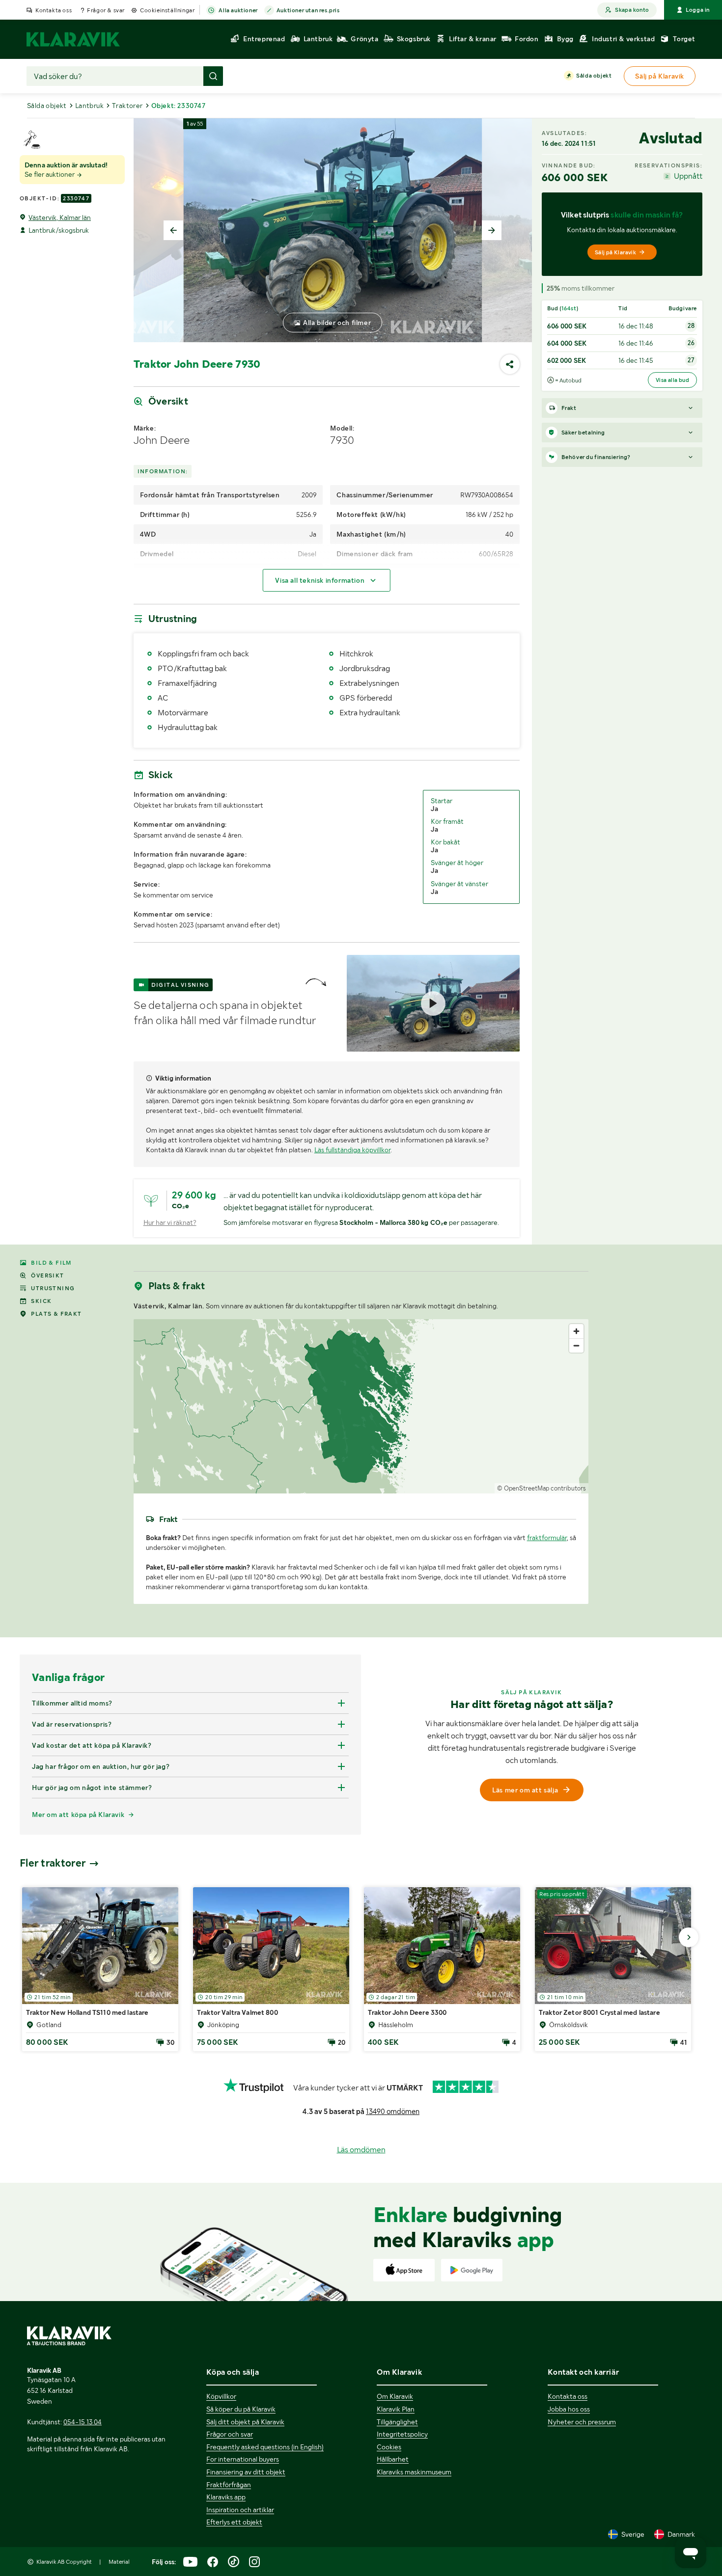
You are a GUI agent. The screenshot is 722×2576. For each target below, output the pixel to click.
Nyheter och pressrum (582, 2422)
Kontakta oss (54, 10)
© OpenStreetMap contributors (541, 1488)
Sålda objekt (594, 76)
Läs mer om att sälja (525, 1790)
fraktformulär (547, 1538)
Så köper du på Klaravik (241, 2409)
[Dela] (510, 364)
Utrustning (53, 1288)
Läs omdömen (361, 2150)
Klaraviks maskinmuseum (414, 2472)
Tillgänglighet (397, 2422)
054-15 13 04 (83, 2422)
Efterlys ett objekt (234, 2522)
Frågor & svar (106, 10)
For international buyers (243, 2459)
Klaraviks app (226, 2497)
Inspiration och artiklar (240, 2510)
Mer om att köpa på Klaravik (78, 1815)
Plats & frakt (56, 1314)
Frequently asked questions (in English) (265, 2447)
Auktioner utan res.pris (308, 10)
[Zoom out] (576, 1345)
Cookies (389, 2447)
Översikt (47, 1275)
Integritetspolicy (402, 2434)
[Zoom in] (576, 1331)
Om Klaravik (395, 2396)
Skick (41, 1301)
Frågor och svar (230, 2434)
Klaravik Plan (396, 2409)
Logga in (698, 10)
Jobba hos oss (569, 2409)
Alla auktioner (238, 10)
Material (119, 2562)
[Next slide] (492, 230)
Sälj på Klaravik (615, 252)
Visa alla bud (672, 380)
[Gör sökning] (213, 76)
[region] (361, 1406)
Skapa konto (632, 10)
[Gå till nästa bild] (689, 1937)
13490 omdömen (393, 2112)
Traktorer (127, 106)
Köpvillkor (221, 2396)
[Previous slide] (173, 230)
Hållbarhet (393, 2459)
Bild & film (51, 1263)
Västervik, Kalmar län (60, 217)
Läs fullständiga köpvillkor (352, 1150)
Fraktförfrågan (229, 2485)
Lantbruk (89, 106)
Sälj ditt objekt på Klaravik (245, 2422)
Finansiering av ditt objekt (246, 2472)
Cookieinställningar (167, 10)
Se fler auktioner (50, 174)
